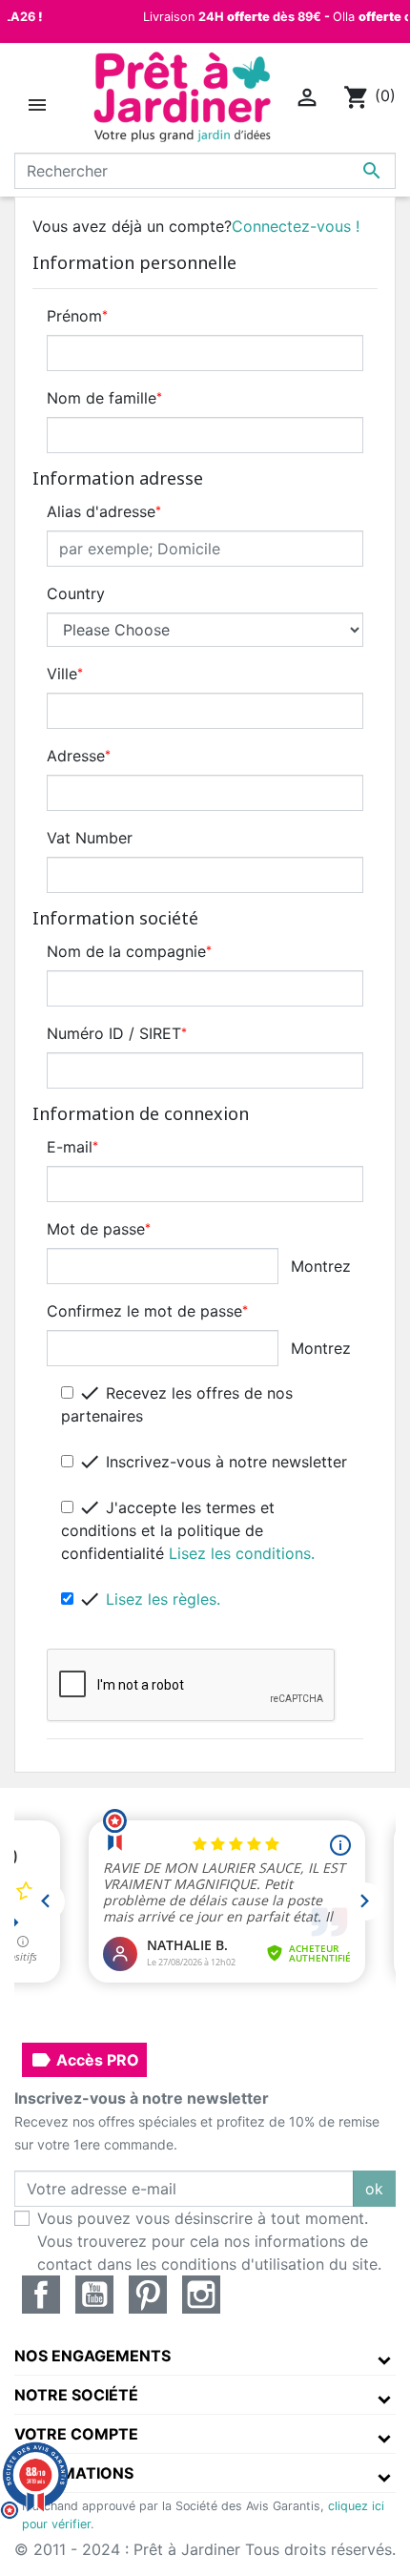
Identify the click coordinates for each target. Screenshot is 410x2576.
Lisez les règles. (163, 1599)
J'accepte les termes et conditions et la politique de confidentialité (188, 1529)
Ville (65, 674)
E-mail (72, 1147)
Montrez (321, 1266)
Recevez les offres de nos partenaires (177, 1403)
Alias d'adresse (104, 511)
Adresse (79, 756)
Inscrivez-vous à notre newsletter (213, 1462)
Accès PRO (84, 2060)
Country (76, 593)
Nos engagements (92, 2356)
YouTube (94, 2295)
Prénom (77, 316)
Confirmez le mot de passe (147, 1311)
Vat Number (90, 838)
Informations (74, 2473)
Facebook (41, 2295)
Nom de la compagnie (129, 951)
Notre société (76, 2395)
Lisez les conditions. (242, 1553)
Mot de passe (99, 1229)
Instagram (201, 2295)
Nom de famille (104, 398)
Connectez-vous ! (296, 226)
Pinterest (148, 2295)
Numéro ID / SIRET (117, 1033)
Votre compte (76, 2434)
